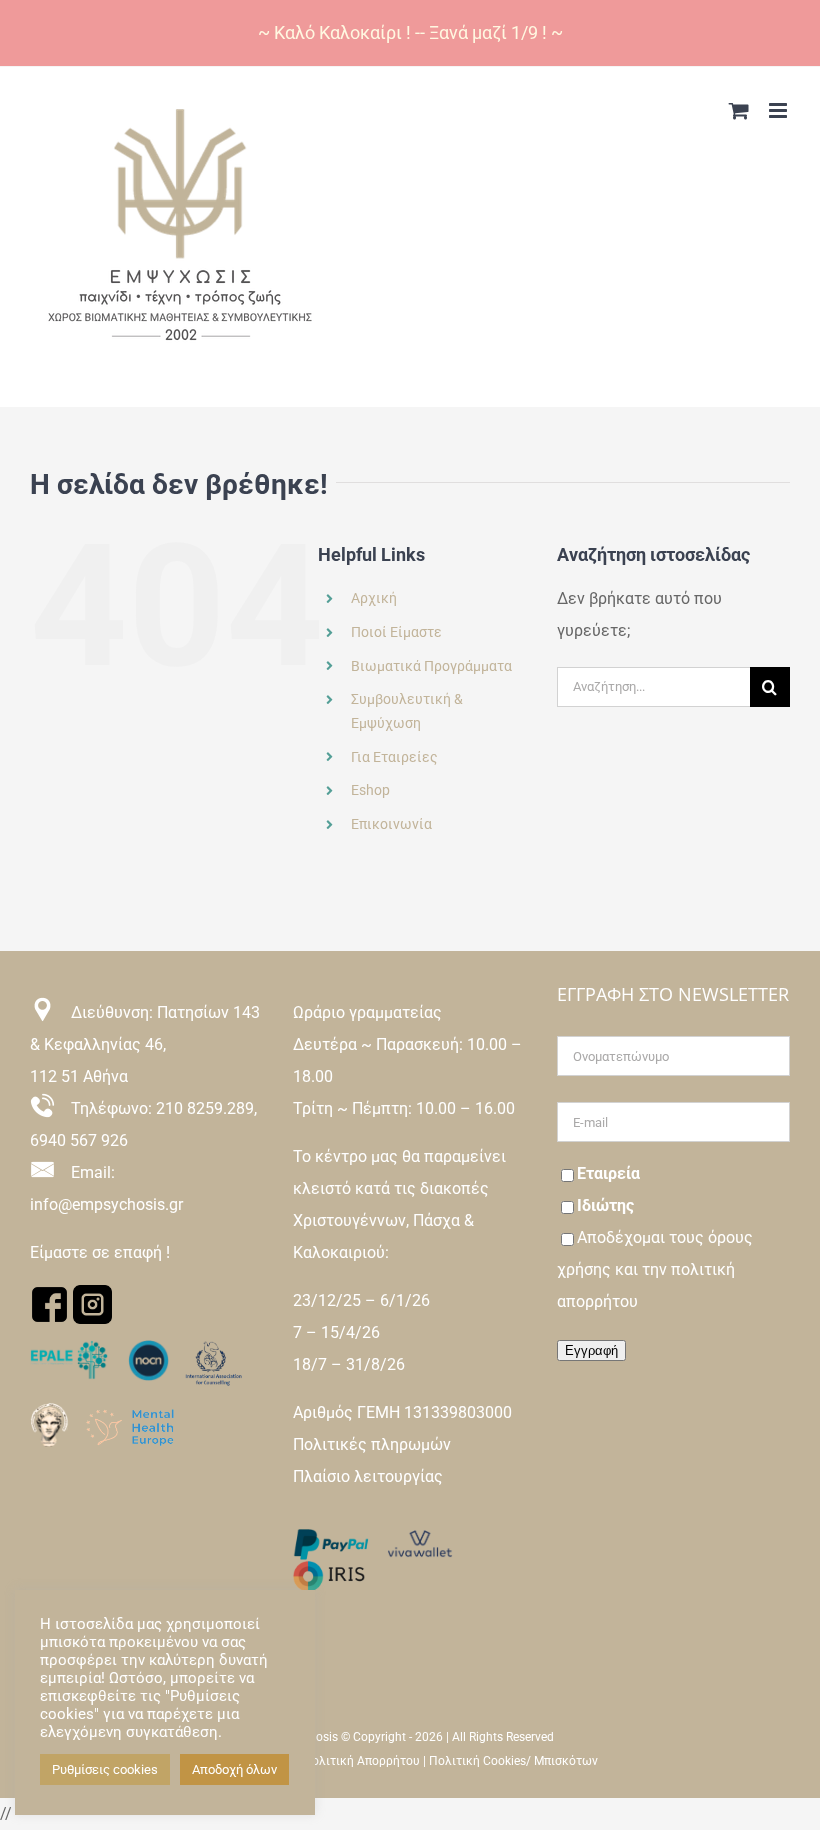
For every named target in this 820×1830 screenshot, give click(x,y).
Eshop (370, 790)
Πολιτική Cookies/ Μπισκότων (513, 1761)
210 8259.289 (205, 1108)
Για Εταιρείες (394, 757)
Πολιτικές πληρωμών (372, 1444)
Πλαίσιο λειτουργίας (368, 1476)
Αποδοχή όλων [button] (234, 1769)
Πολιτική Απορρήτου (361, 1761)
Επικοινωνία (391, 824)
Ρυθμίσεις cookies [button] (105, 1769)
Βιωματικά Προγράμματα (431, 666)
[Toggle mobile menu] (779, 110)
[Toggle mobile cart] (739, 110)
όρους (730, 1237)
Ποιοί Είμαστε (396, 632)
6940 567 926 (79, 1140)
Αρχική (374, 598)
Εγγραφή (591, 1350)
